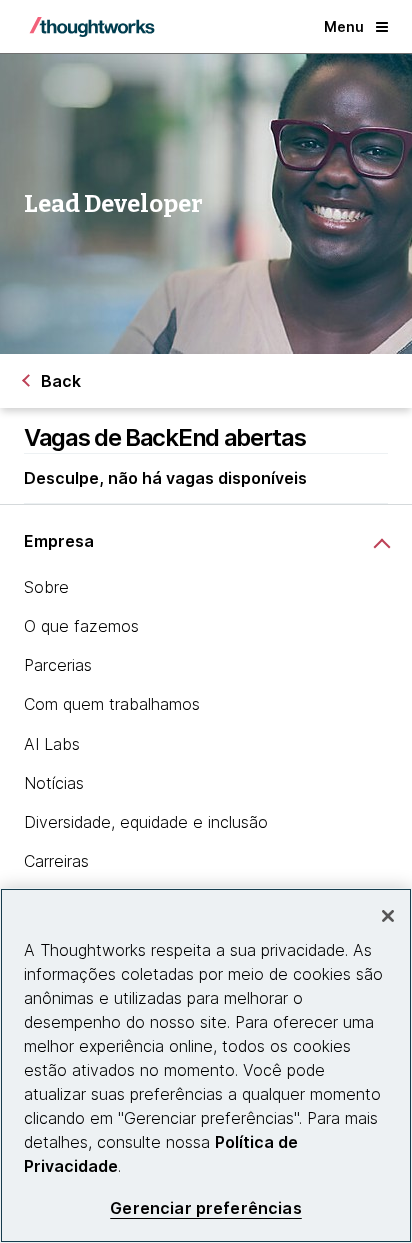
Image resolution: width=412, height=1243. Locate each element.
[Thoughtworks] (92, 27)
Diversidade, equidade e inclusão (146, 822)
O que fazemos (81, 626)
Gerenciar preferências (206, 1208)
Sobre (46, 587)
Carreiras (56, 861)
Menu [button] (344, 26)
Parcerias (58, 665)
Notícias (54, 783)
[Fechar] (388, 916)
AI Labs (52, 744)
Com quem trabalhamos (112, 704)
